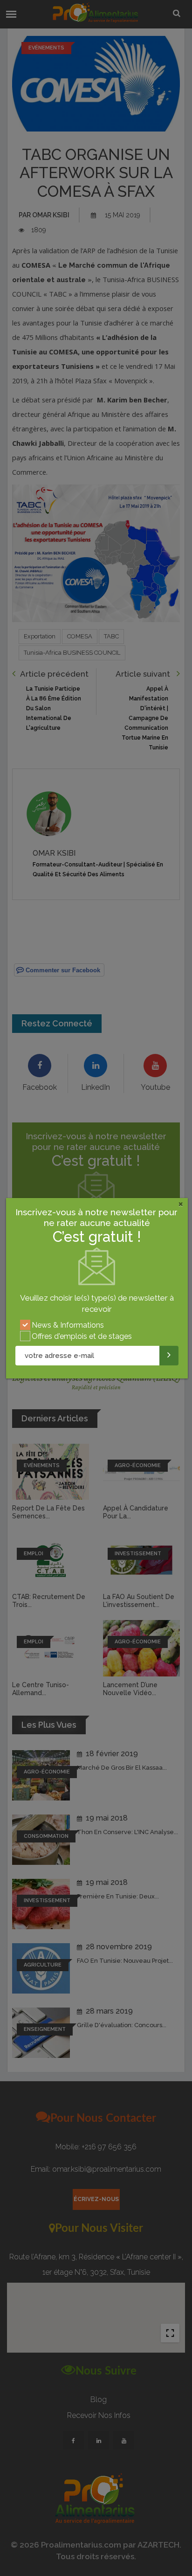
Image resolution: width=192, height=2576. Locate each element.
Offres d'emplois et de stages (82, 1336)
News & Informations (68, 1325)
